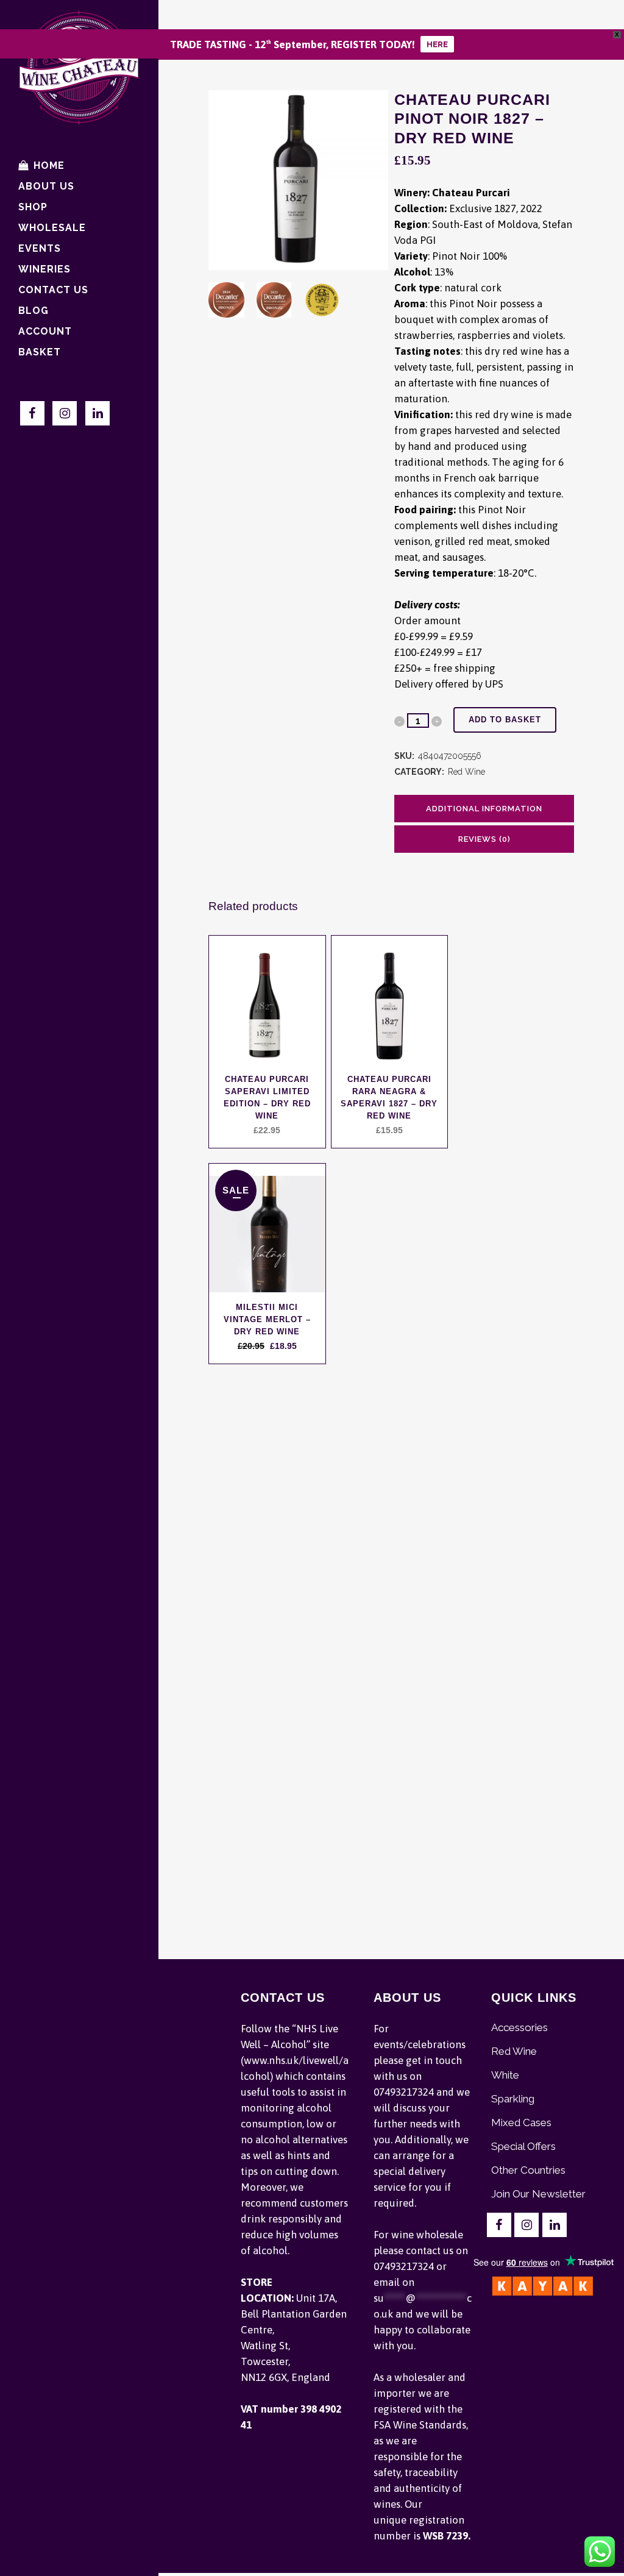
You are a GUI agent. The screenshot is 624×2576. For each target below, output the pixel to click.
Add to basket (505, 720)
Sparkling (513, 2099)
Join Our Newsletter (538, 2194)
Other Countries (528, 2170)
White (505, 2075)
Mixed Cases (521, 2122)
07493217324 (404, 2092)
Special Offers (523, 2146)
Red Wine (466, 772)
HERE (437, 44)
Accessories (519, 2027)
